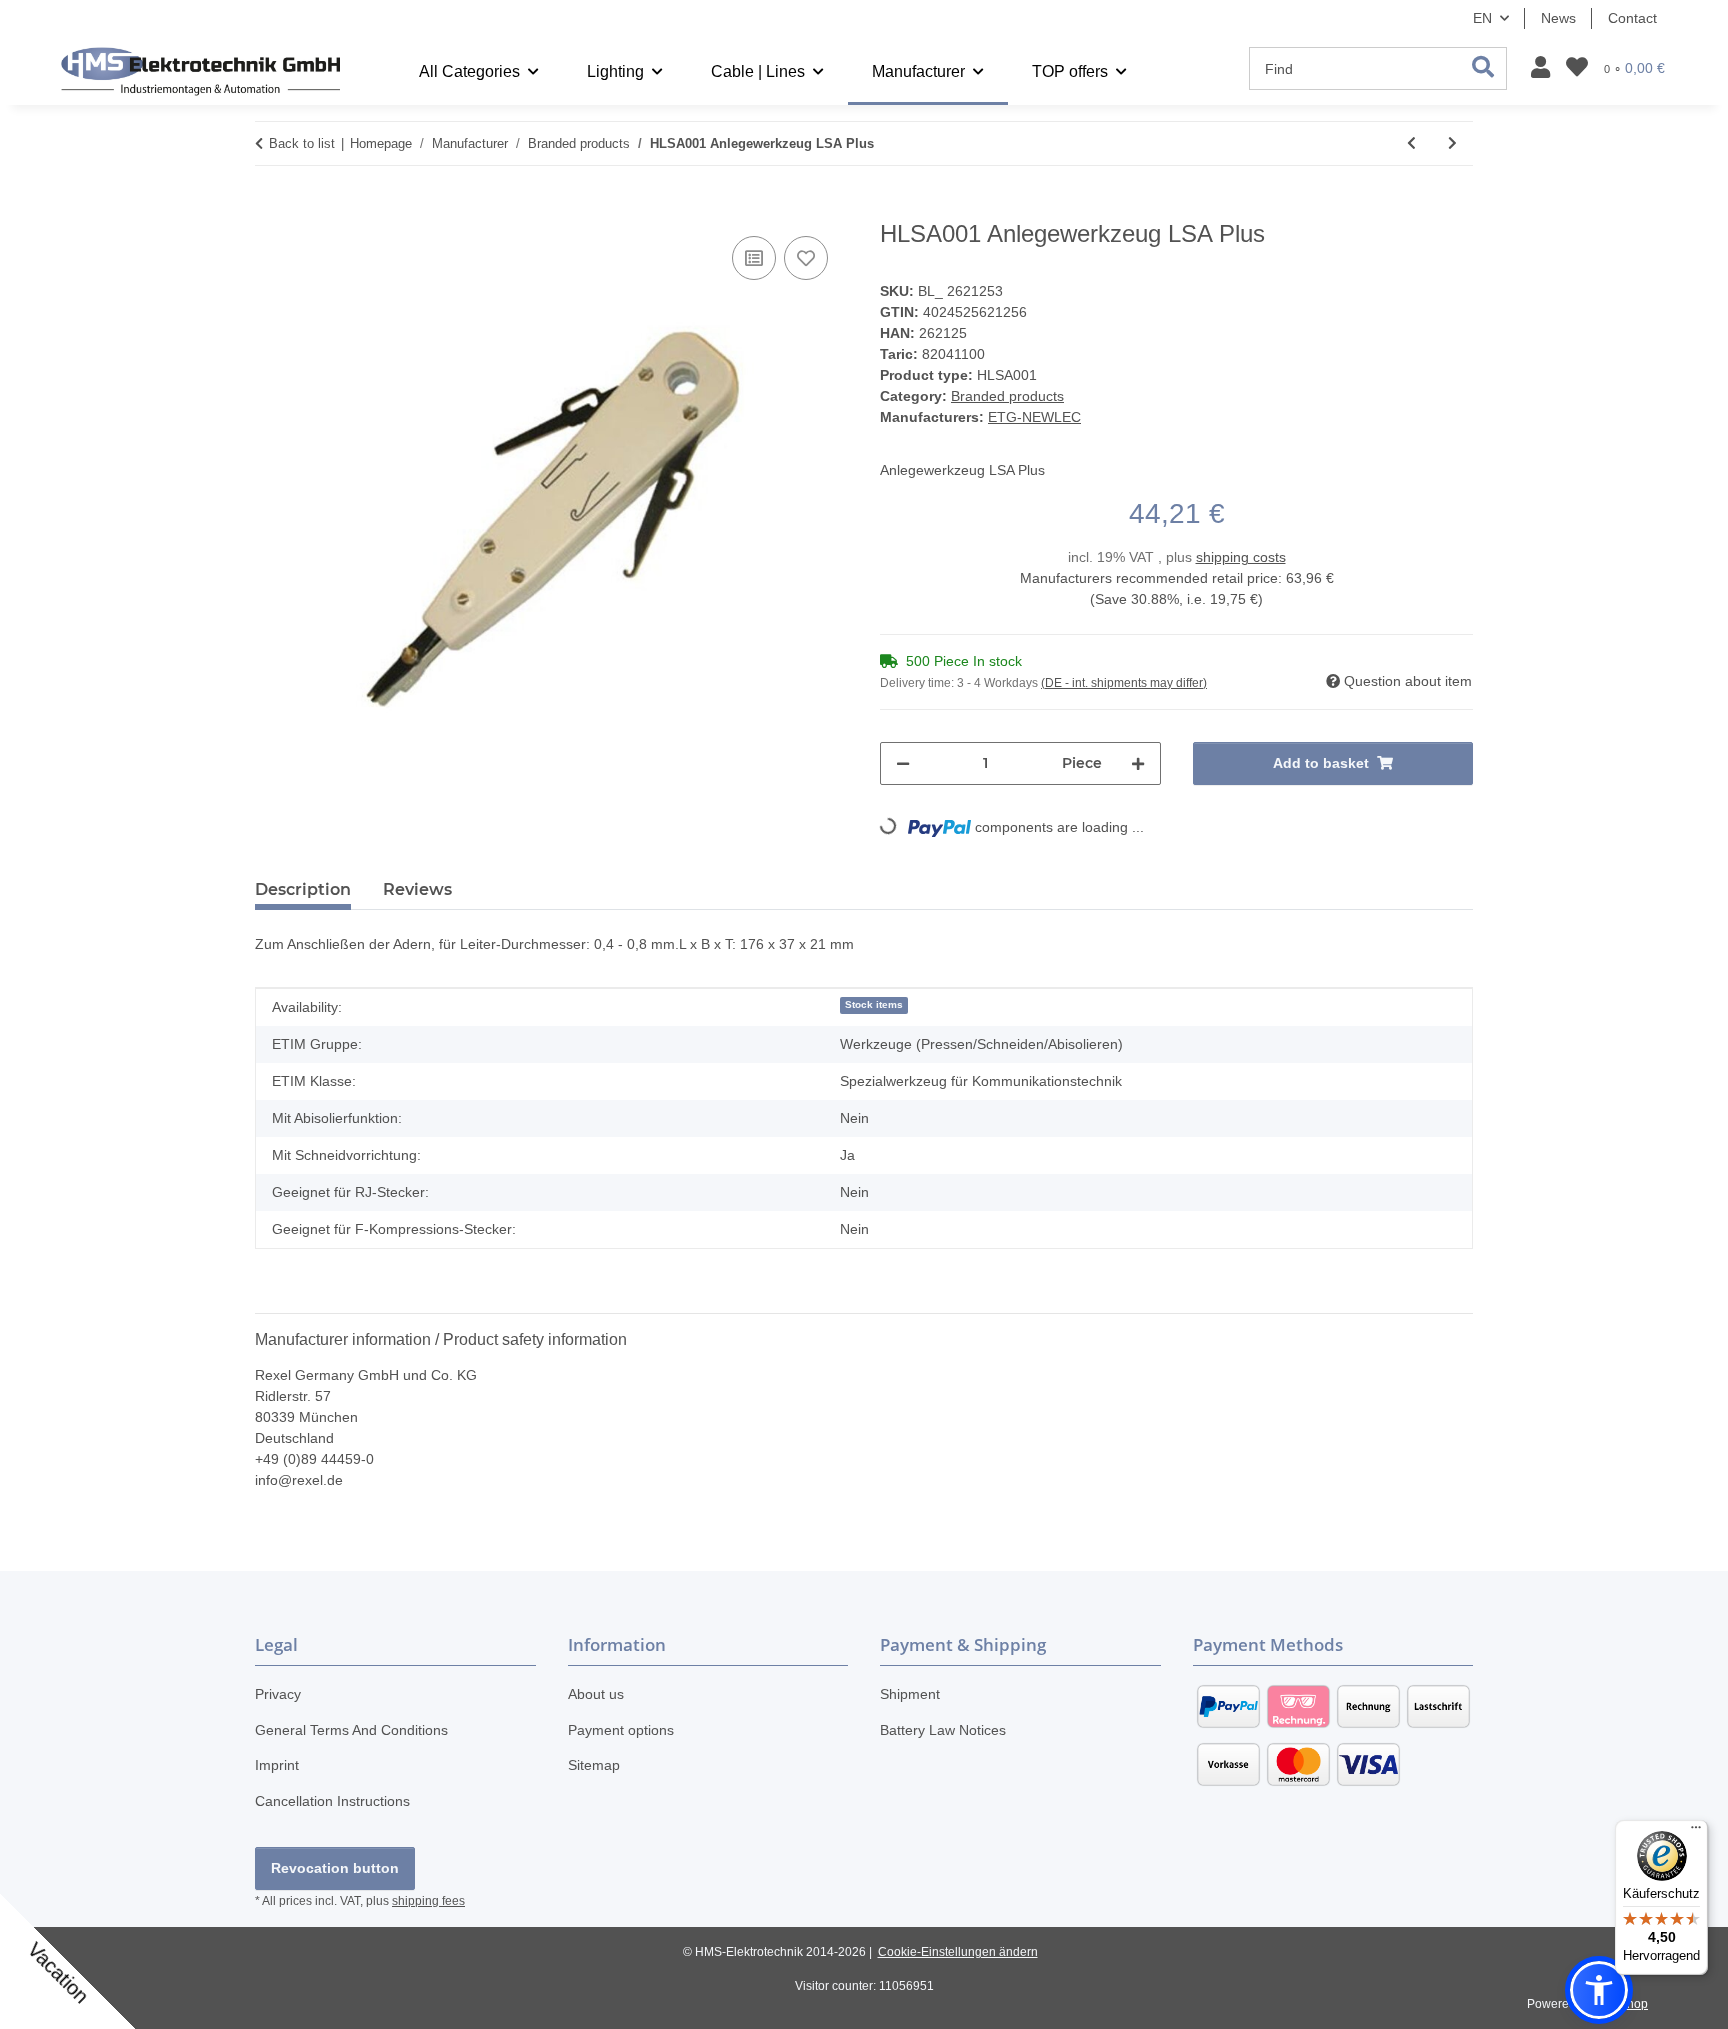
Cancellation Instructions (332, 1801)
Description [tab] (303, 889)
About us (596, 1694)
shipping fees (428, 1901)
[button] (1540, 68)
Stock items (874, 1004)
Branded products (1007, 396)
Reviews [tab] (417, 889)
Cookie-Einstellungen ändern (958, 1952)
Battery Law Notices (943, 1730)
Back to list (302, 143)
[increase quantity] (1138, 763)
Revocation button (335, 1868)
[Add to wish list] (806, 258)
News (1558, 18)
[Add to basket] (271, 209)
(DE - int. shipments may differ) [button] (1124, 683)
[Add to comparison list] (754, 258)
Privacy (278, 1694)
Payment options (621, 1730)
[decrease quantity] (903, 763)
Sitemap (594, 1765)
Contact (1632, 18)
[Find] (1483, 68)
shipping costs (1241, 557)
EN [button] (1482, 18)
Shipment (910, 1694)
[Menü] (1696, 1832)
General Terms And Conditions (351, 1730)
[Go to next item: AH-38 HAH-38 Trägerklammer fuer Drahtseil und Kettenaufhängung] (1452, 143)
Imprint (277, 1765)
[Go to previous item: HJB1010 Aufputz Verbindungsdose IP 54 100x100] (1411, 143)
